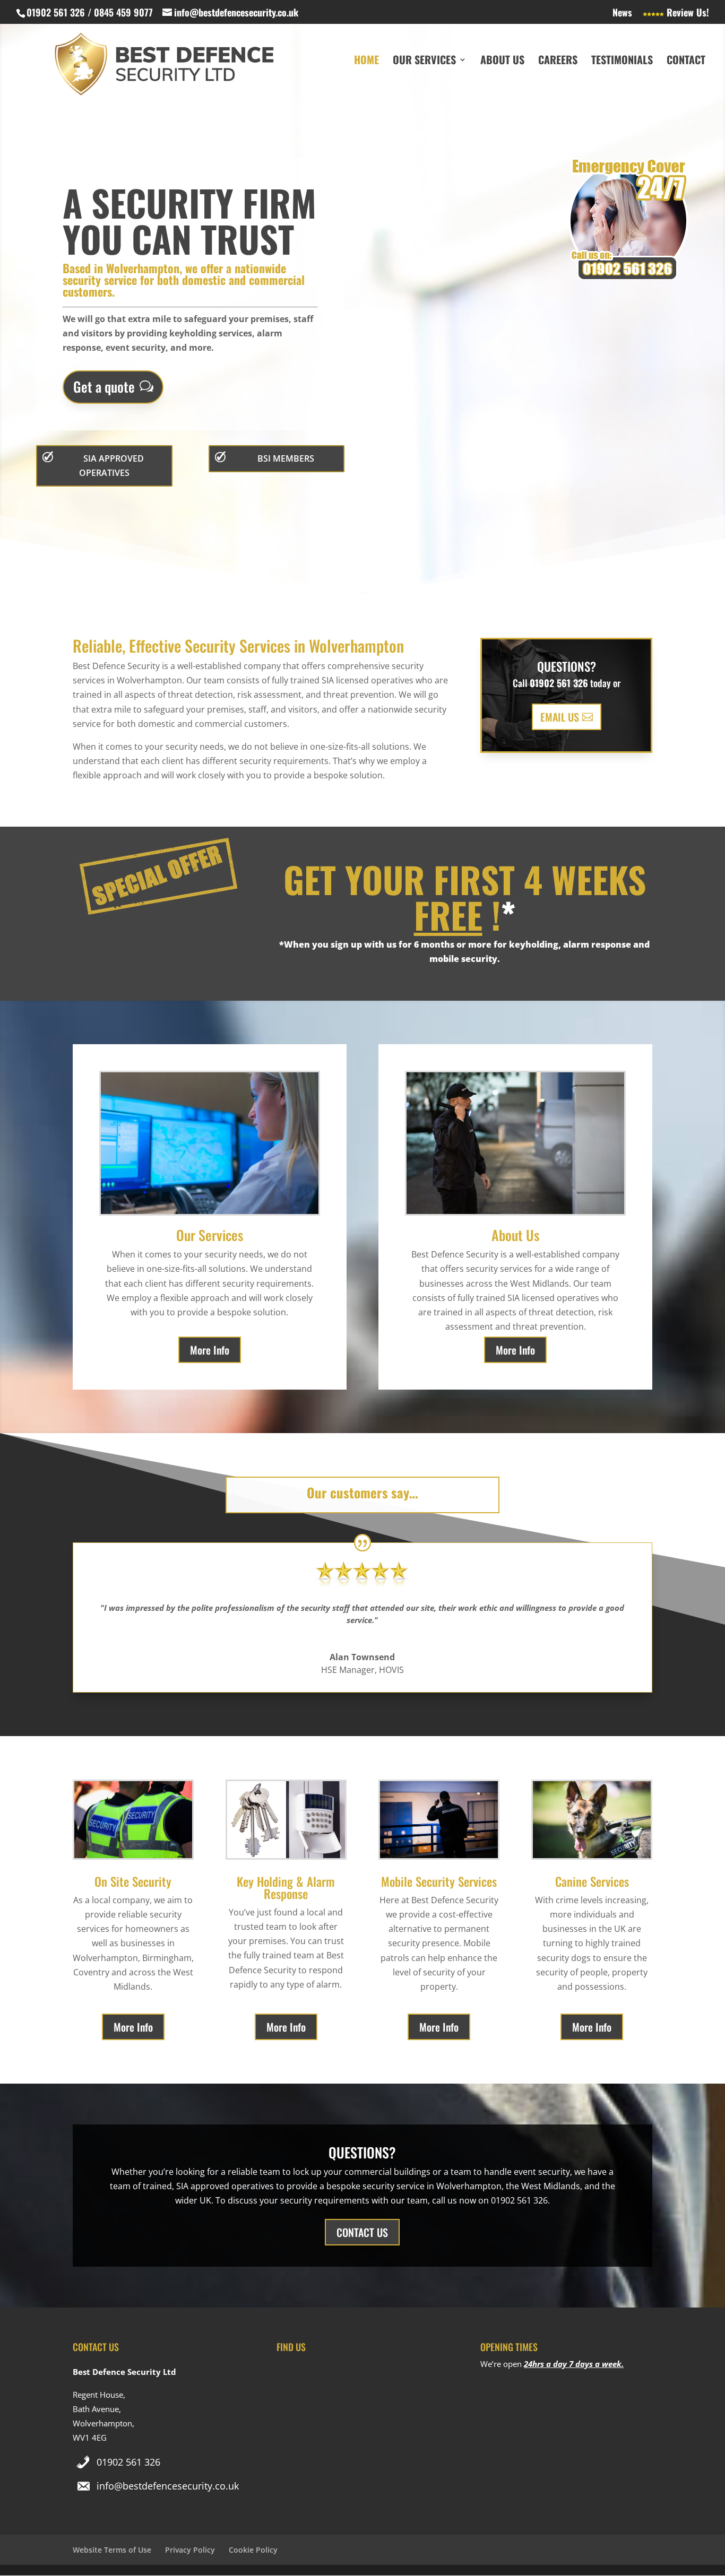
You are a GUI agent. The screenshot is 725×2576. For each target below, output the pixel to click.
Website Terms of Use (112, 2550)
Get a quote (104, 387)
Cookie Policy (253, 2550)
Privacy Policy (190, 2550)
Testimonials (622, 62)
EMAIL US (560, 717)
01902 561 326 (128, 2462)
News (622, 13)
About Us (502, 62)
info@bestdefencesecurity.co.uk (168, 2486)
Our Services (424, 62)
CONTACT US (362, 2232)
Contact (686, 62)
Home (366, 62)
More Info (210, 1350)
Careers (558, 62)
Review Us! (687, 13)
